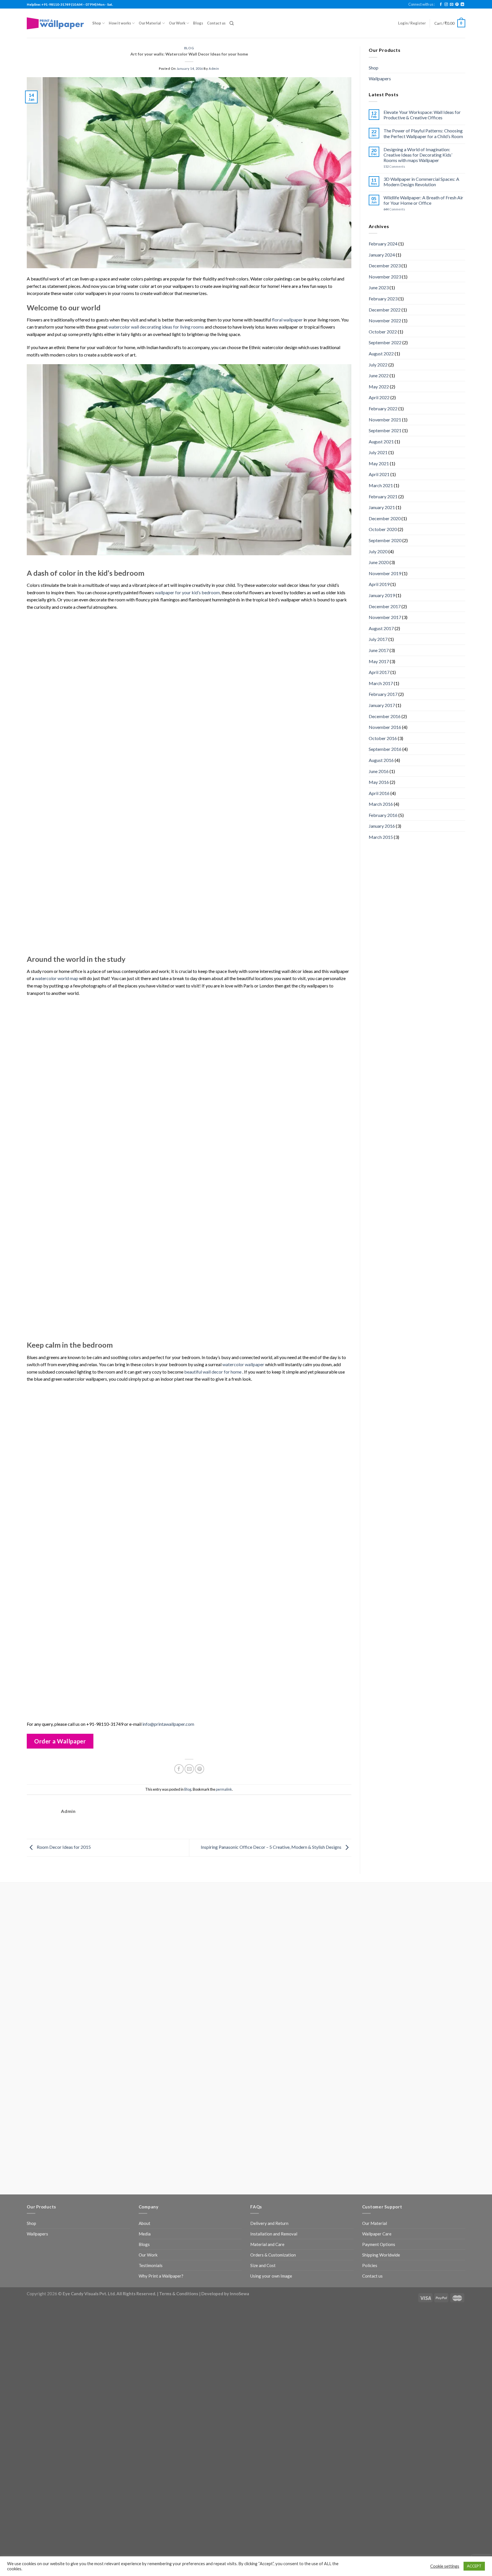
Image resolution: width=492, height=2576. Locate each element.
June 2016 (379, 771)
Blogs (198, 23)
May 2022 (379, 387)
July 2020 (378, 551)
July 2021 (378, 452)
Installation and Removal (274, 2234)
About (144, 2223)
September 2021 (385, 430)
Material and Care (267, 2244)
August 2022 (381, 353)
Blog (189, 48)
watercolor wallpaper (243, 1364)
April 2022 (379, 397)
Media (145, 2234)
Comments (394, 166)
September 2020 (385, 540)
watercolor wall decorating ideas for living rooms (156, 327)
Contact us (216, 23)
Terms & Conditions (179, 2294)
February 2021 (383, 496)
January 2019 (382, 595)
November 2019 (385, 573)
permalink (224, 1789)
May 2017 (379, 661)
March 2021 (381, 485)
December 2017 (385, 606)
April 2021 (379, 474)
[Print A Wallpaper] (55, 23)
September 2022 (385, 342)
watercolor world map (57, 978)
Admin (214, 68)
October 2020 (383, 529)
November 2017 (385, 617)
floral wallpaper (287, 320)
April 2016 (379, 793)
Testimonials (151, 2265)
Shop (97, 23)
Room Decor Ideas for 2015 (63, 1847)
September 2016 (385, 749)
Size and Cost (263, 2265)
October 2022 (383, 332)
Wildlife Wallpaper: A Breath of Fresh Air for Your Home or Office (423, 200)
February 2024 (383, 244)
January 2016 (382, 826)
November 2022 (385, 320)
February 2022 (383, 408)
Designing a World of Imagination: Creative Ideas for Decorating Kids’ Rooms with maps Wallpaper (418, 155)
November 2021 (385, 420)
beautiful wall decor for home (213, 1372)
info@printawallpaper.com (168, 1724)
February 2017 (383, 694)
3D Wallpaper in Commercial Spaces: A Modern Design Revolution (421, 182)
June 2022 (379, 375)
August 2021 (381, 441)
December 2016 (385, 716)
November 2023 (385, 277)
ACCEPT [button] (474, 2566)
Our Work (177, 23)
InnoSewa (239, 2294)
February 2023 (383, 299)
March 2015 (381, 837)
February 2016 (383, 815)
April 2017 (379, 672)
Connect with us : (422, 4)
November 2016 (385, 727)
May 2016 (379, 782)
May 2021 (379, 463)
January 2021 (382, 507)
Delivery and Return (269, 2223)
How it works (120, 23)
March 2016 (381, 804)
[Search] (232, 23)
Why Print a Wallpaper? (161, 2276)
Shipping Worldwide (381, 2255)
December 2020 (385, 518)
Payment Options (379, 2244)
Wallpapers (380, 78)
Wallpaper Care (377, 2234)
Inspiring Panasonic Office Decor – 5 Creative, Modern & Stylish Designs (271, 1847)
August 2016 (381, 760)
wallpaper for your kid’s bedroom (187, 592)
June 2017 (379, 650)
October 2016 (383, 738)
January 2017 (382, 705)
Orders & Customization (273, 2255)
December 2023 (385, 266)
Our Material (150, 23)
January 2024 (382, 255)
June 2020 (379, 562)
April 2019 (379, 584)
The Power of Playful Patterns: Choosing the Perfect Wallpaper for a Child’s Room (423, 133)
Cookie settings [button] (445, 2566)
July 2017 (378, 639)
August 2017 (381, 628)
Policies (370, 2265)
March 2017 (381, 683)
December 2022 (385, 310)
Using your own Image (271, 2276)
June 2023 (379, 287)
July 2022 (378, 365)
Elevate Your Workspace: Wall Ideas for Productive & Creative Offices (422, 115)
